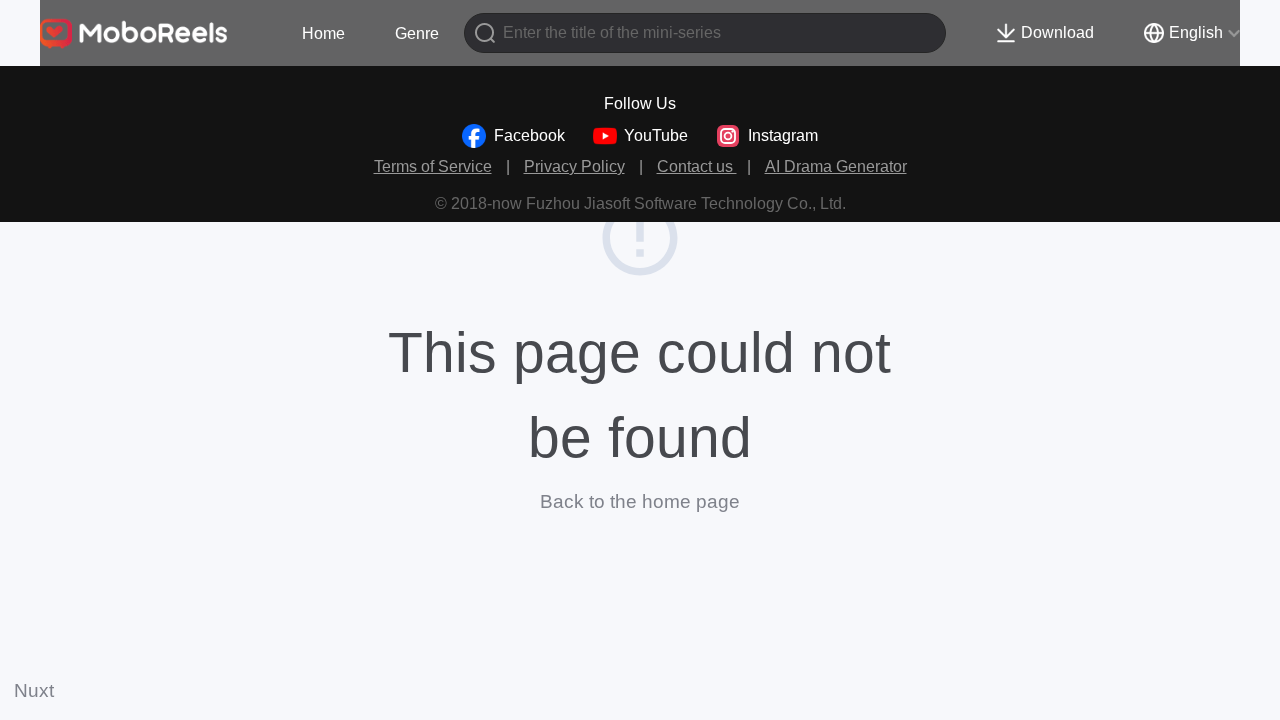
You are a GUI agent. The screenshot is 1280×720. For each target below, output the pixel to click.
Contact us (697, 166)
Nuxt (34, 690)
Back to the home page (640, 501)
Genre (417, 33)
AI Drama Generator (836, 166)
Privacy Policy (574, 166)
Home (323, 33)
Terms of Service (433, 166)
